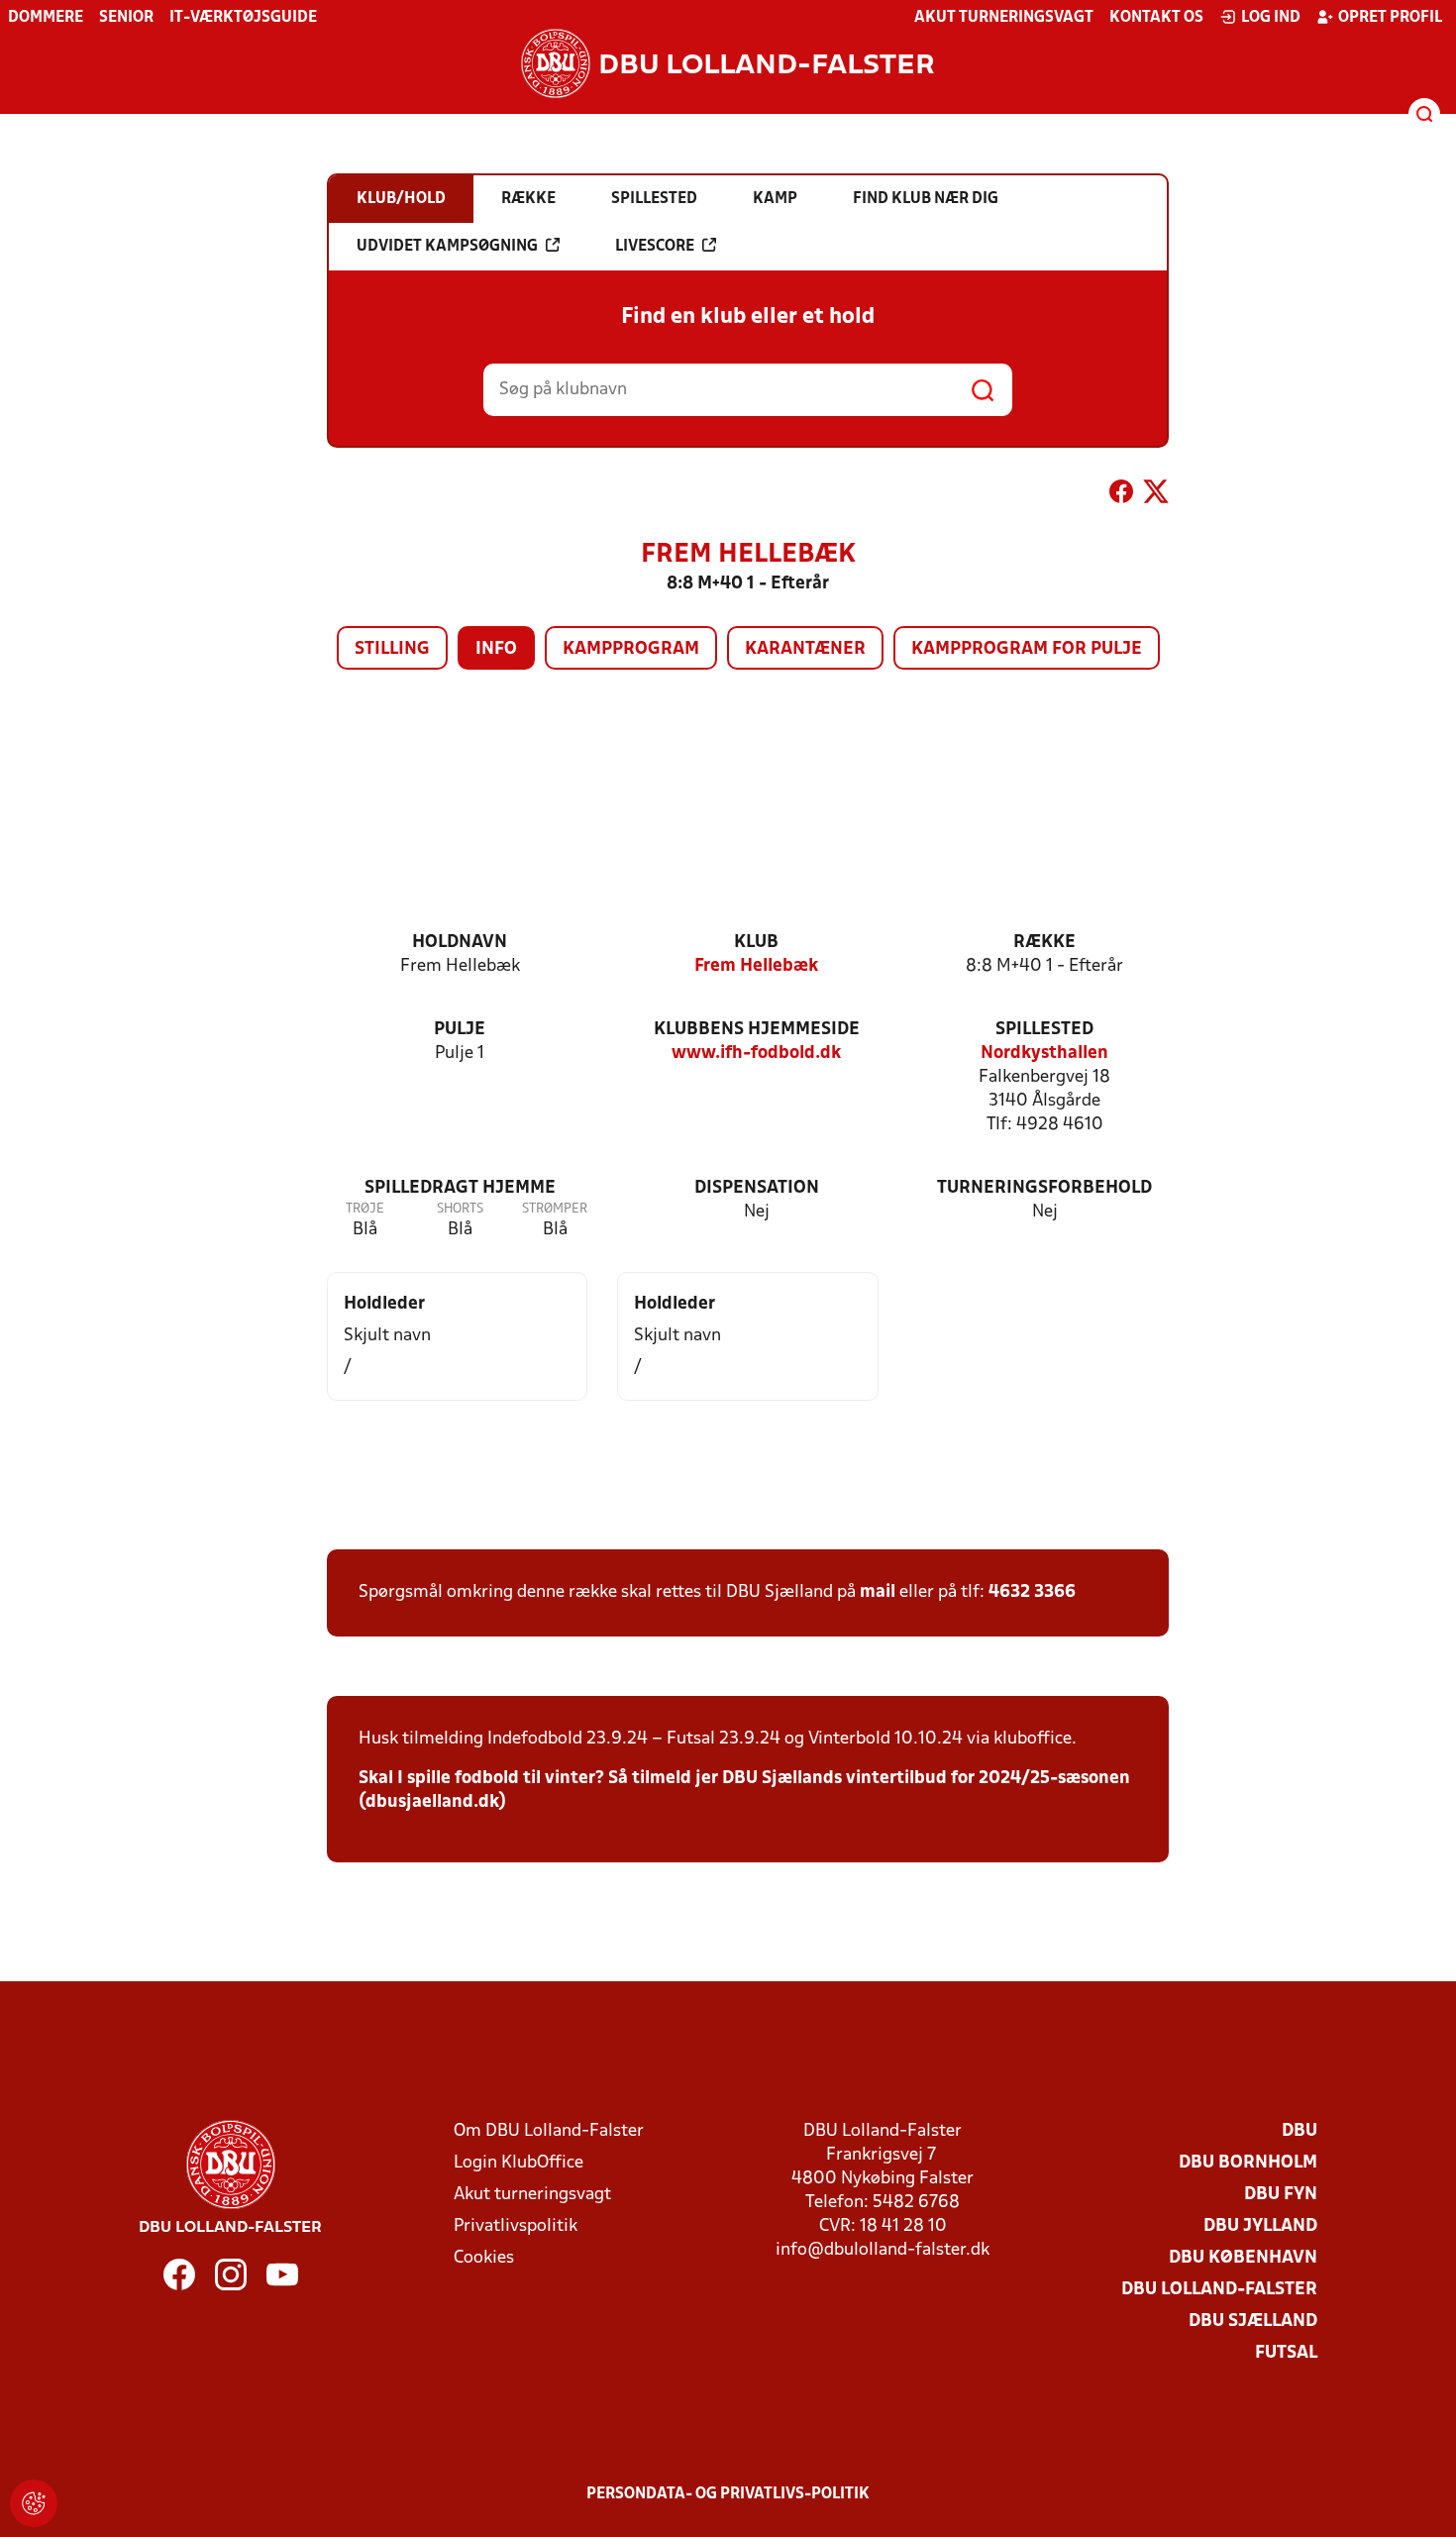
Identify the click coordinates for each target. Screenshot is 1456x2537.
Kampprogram (631, 649)
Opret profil (1390, 18)
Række (1044, 943)
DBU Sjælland (1253, 2322)
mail (878, 1592)
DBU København (1243, 2258)
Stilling (392, 649)
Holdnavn (460, 943)
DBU (1300, 2131)
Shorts (460, 1209)
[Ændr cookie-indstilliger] (34, 2503)
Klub (756, 943)
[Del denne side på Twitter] (1156, 495)
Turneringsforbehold (1044, 1188)
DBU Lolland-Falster (1219, 2290)
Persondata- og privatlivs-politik (728, 2494)
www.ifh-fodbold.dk (756, 1054)
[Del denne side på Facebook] (1121, 495)
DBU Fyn (1281, 2195)
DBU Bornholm (1248, 2163)
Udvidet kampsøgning (447, 247)
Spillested (1044, 1030)
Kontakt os (1156, 18)
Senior (126, 18)
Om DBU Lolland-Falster (549, 2131)
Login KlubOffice (519, 2163)
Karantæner (805, 649)
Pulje (460, 1030)
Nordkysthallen (1044, 1054)
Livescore (655, 247)
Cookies (484, 2258)
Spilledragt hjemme (460, 1188)
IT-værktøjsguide (243, 18)
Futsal (1286, 2353)
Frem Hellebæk (756, 966)
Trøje (365, 1209)
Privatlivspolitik (516, 2226)
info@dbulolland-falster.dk (883, 2250)
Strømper (555, 1209)
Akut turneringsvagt (1004, 18)
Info (496, 649)
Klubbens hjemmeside (757, 1030)
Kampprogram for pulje (1027, 649)
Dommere (46, 18)
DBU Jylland (1260, 2226)
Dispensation (757, 1188)
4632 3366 (1032, 1592)
